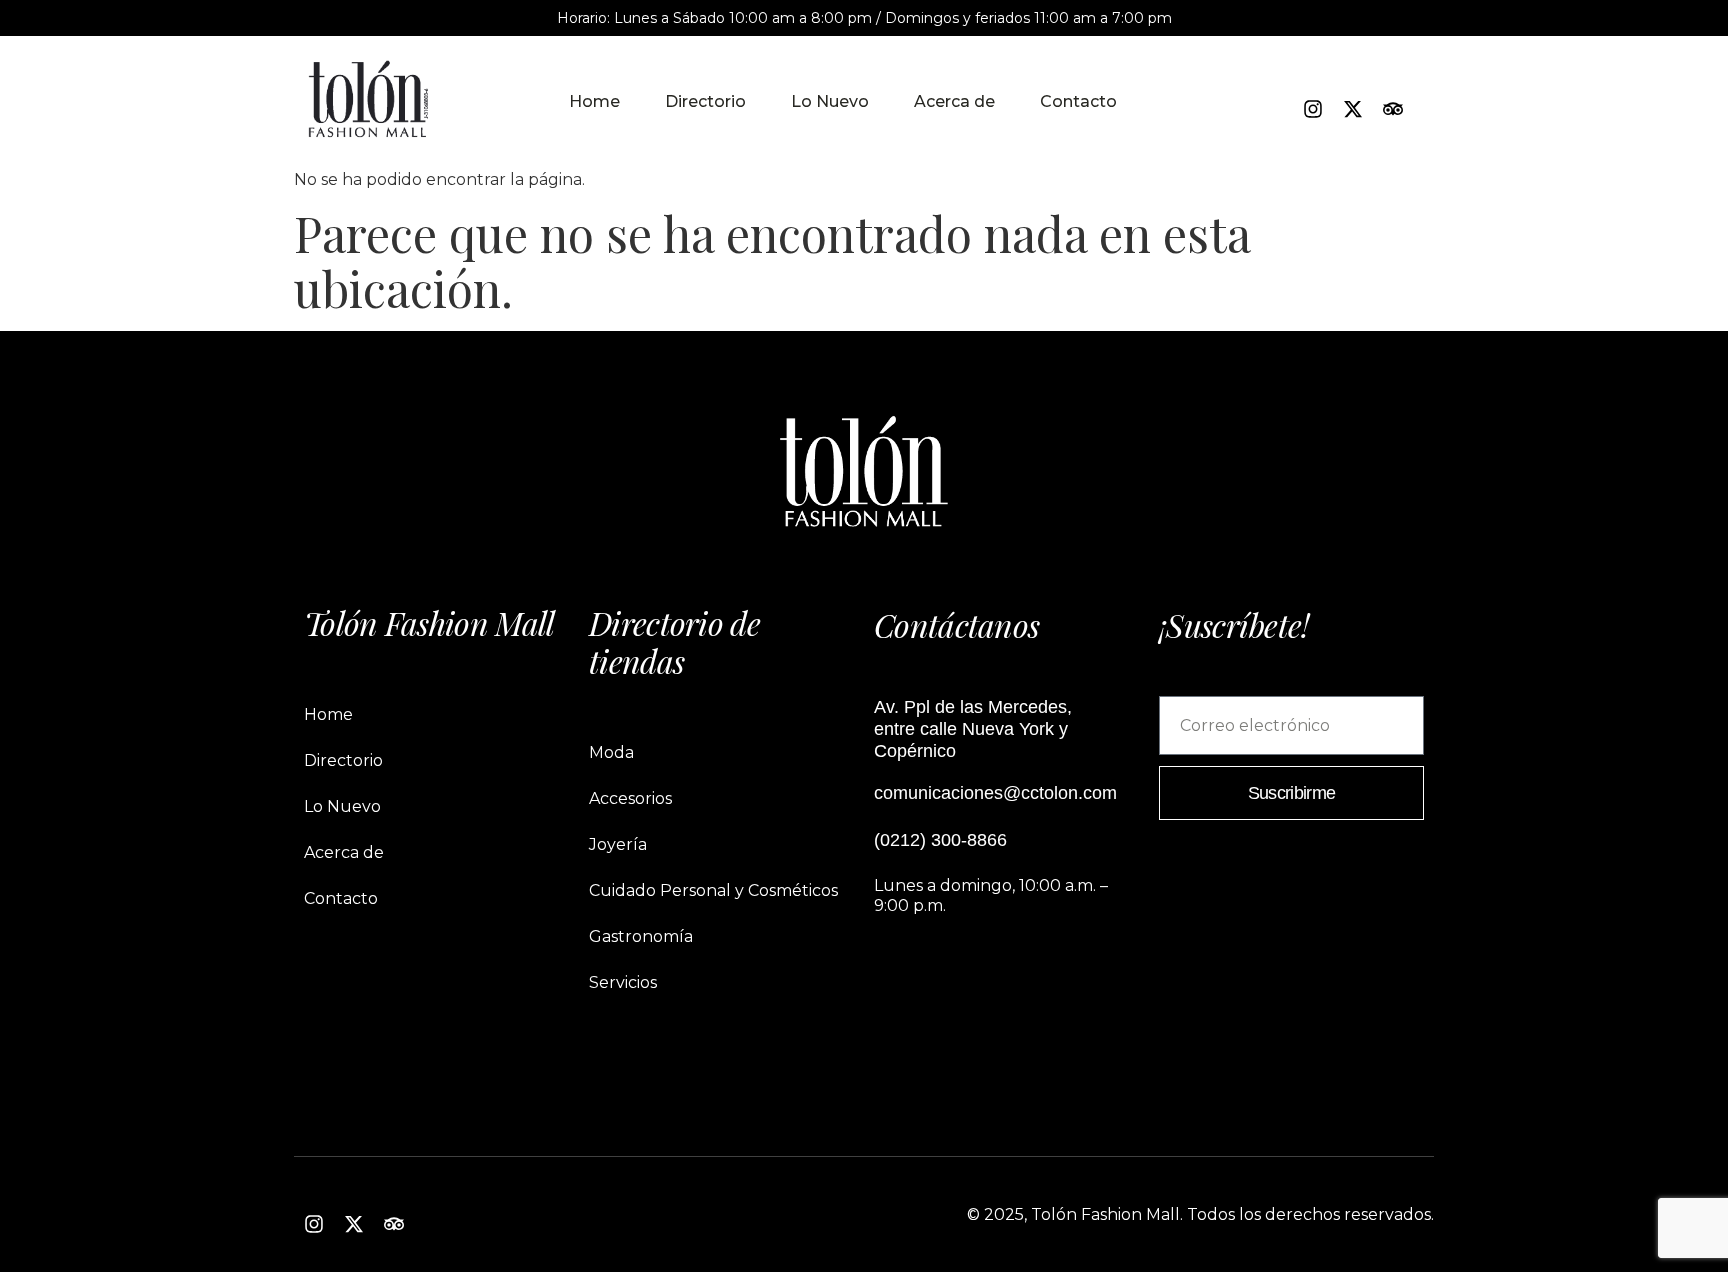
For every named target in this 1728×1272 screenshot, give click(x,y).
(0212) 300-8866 (940, 840)
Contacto (1078, 101)
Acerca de (954, 101)
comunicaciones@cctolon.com (995, 793)
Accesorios (630, 798)
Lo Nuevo (830, 101)
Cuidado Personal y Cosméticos (713, 890)
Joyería (618, 844)
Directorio (705, 101)
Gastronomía (641, 936)
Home (594, 101)
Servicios (623, 982)
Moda (611, 752)
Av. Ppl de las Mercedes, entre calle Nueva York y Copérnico (973, 729)
